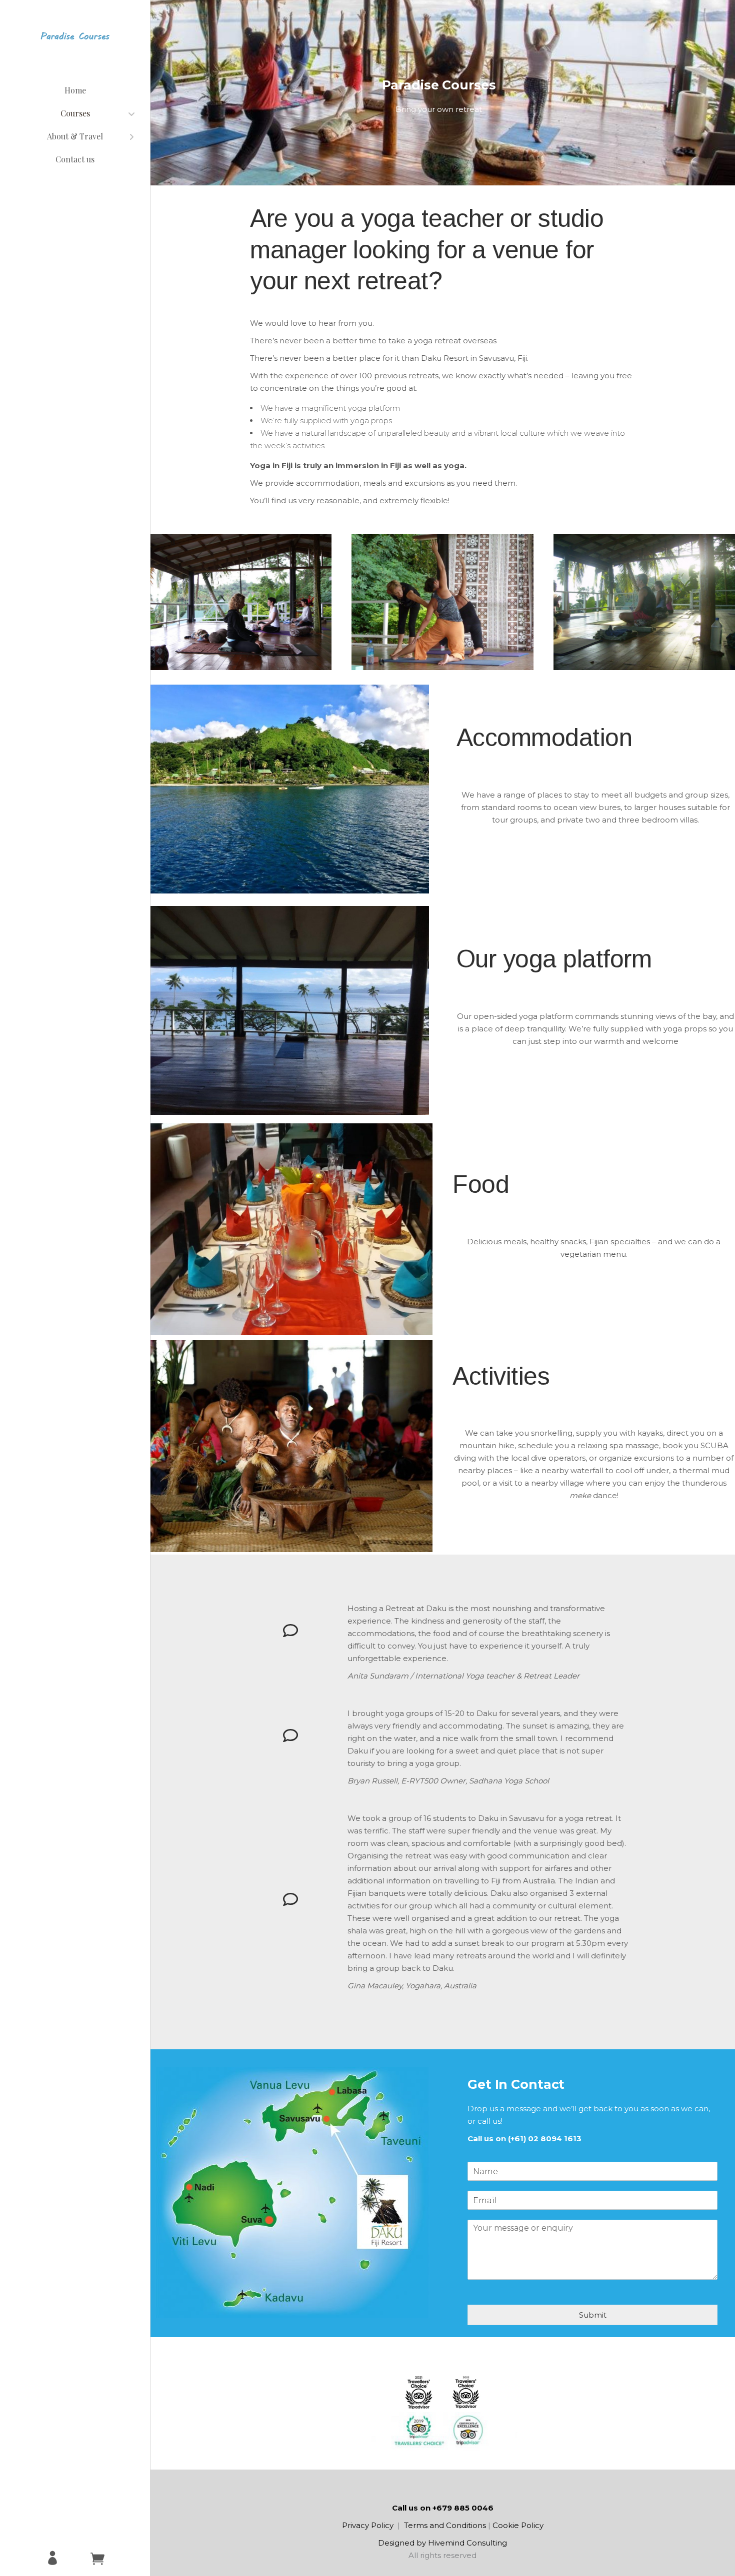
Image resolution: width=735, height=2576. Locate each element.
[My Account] (52, 2559)
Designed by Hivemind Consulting (442, 2543)
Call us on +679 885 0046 (443, 2508)
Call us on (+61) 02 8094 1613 (524, 2139)
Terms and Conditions (445, 2525)
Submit (593, 2315)
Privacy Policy (368, 2525)
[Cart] (97, 2559)
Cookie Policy (518, 2525)
